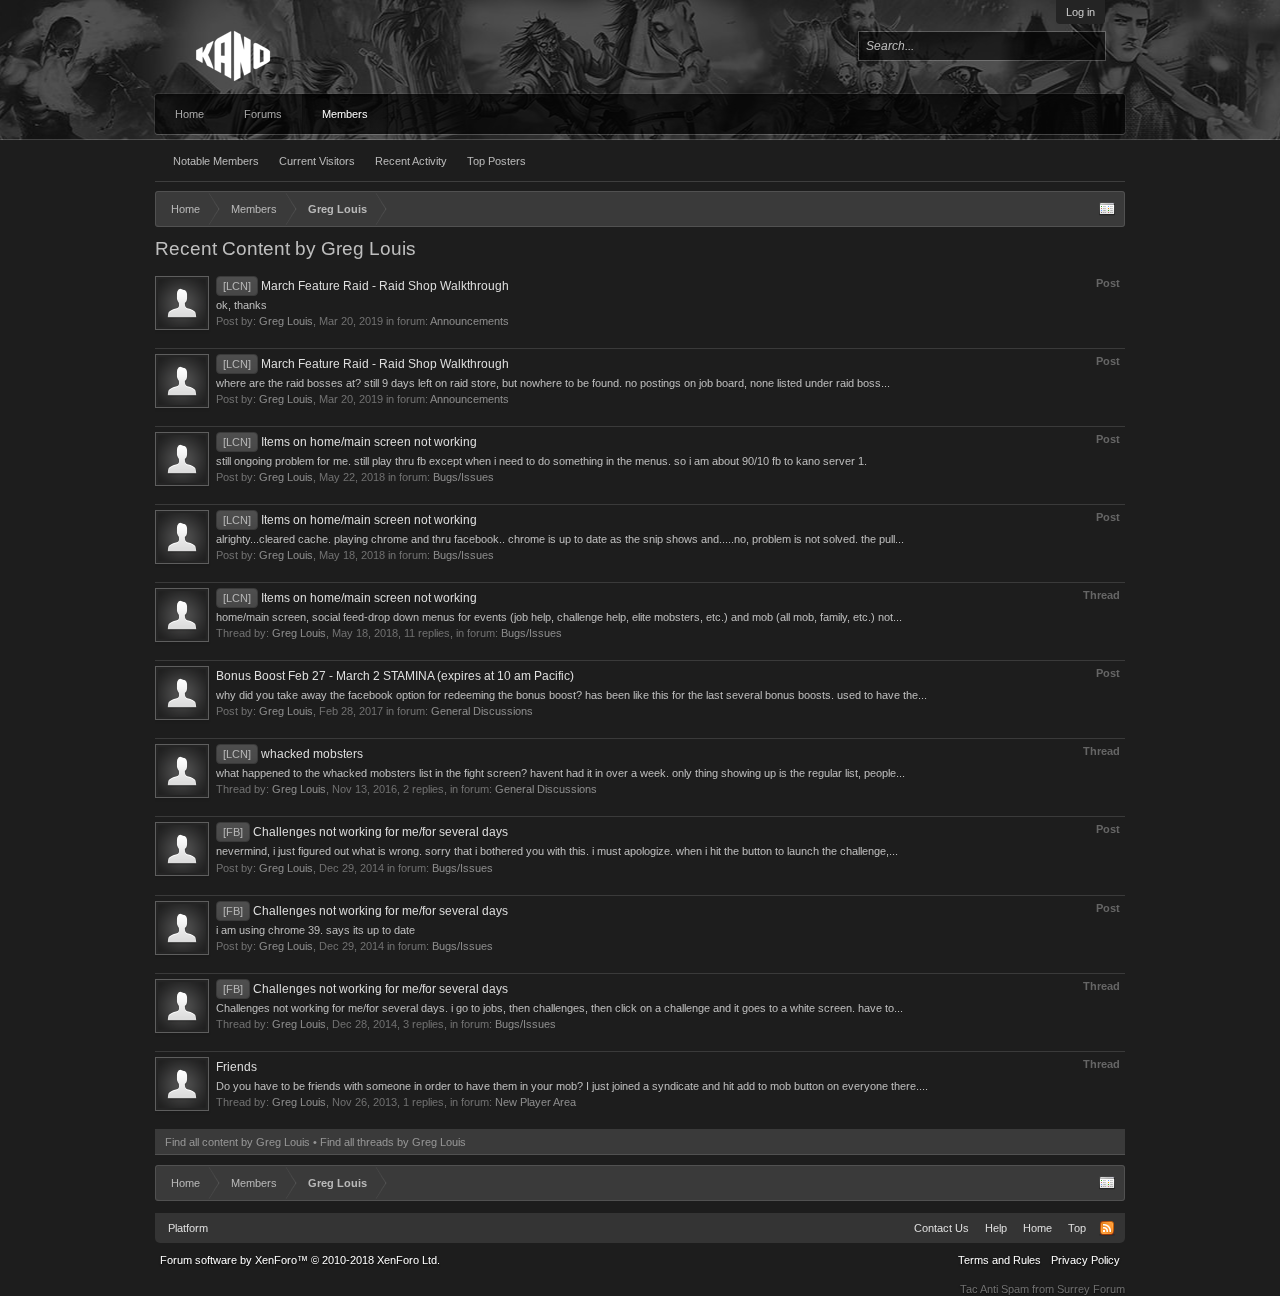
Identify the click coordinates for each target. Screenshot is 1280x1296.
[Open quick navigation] (1107, 209)
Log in (1080, 12)
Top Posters (496, 161)
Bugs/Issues (463, 477)
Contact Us (941, 1228)
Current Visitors (317, 161)
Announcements (469, 321)
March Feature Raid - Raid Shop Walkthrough (366, 286)
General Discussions (482, 711)
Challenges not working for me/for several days (365, 832)
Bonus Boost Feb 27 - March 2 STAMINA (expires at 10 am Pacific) (395, 676)
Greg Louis (286, 321)
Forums (263, 114)
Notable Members (216, 161)
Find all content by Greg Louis (237, 1142)
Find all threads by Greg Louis (393, 1142)
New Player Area (535, 1102)
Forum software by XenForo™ (300, 1260)
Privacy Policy (1085, 1260)
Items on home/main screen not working (350, 442)
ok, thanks (241, 305)
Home (189, 114)
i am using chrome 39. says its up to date (315, 930)
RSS (1107, 1228)
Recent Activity (411, 161)
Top (1077, 1228)
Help (996, 1228)
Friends (236, 1067)
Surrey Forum (1091, 1289)
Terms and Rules (999, 1260)
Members (345, 114)
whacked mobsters (293, 754)
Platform (188, 1228)
